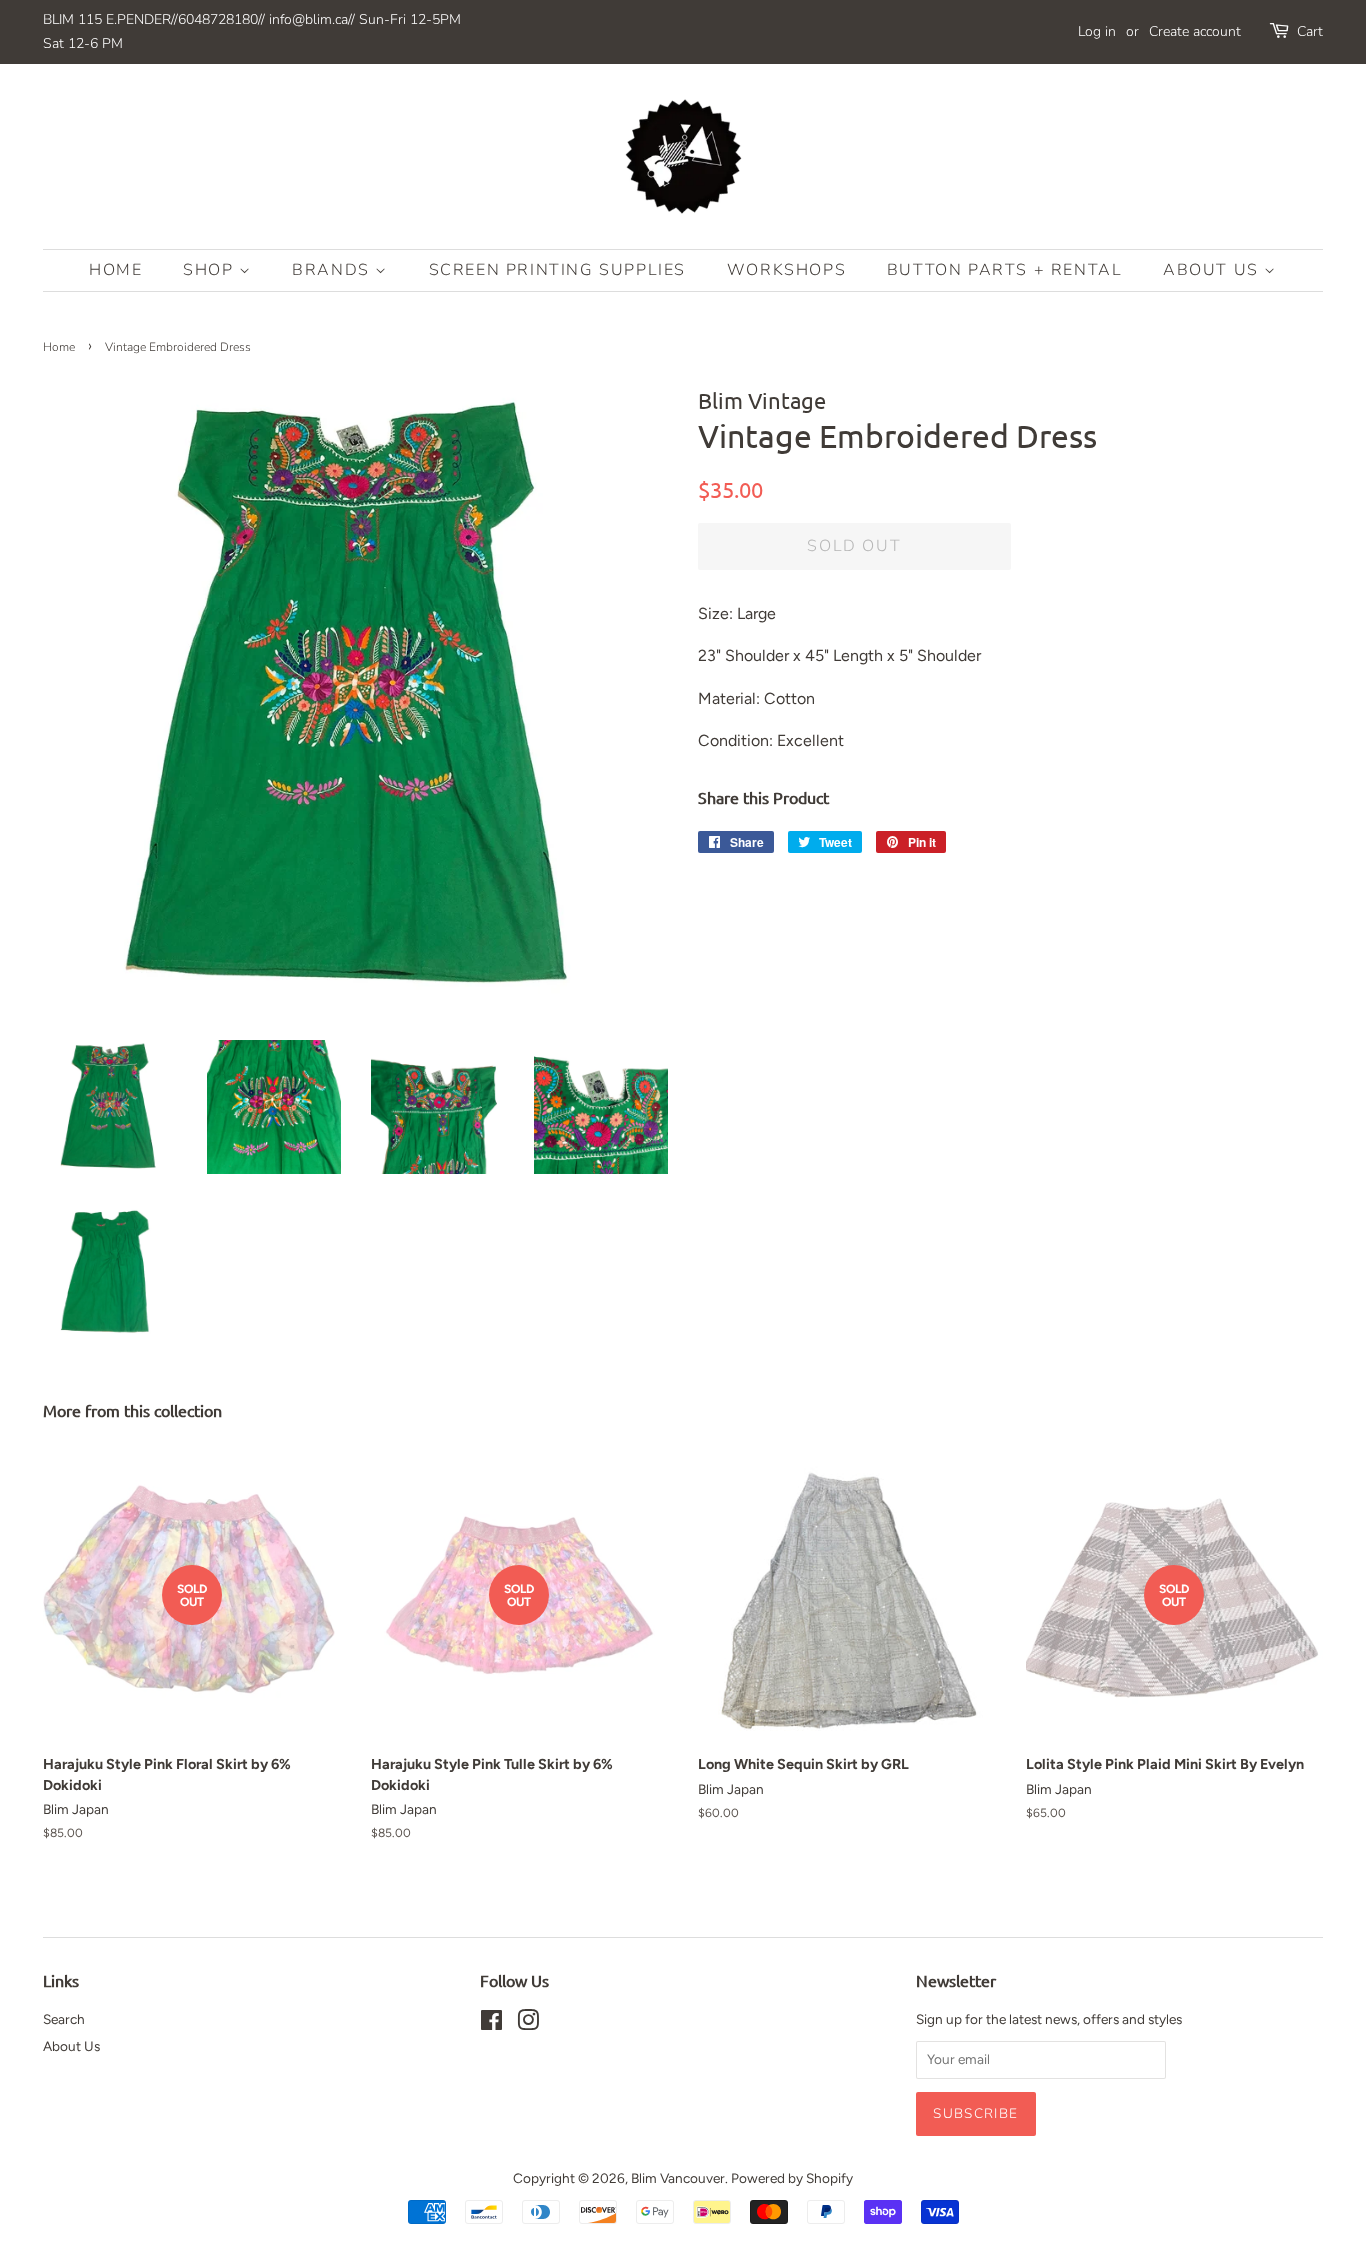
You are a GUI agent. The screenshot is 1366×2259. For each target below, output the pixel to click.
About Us (1213, 270)
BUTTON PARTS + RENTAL (1005, 270)
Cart (1310, 31)
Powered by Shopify (792, 2178)
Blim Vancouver (678, 2178)
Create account (1195, 31)
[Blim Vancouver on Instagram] (528, 2024)
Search (64, 2019)
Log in (1097, 31)
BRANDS (333, 270)
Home (115, 270)
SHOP (211, 270)
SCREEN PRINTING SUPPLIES (557, 270)
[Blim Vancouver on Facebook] (491, 2024)
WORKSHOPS (786, 270)
